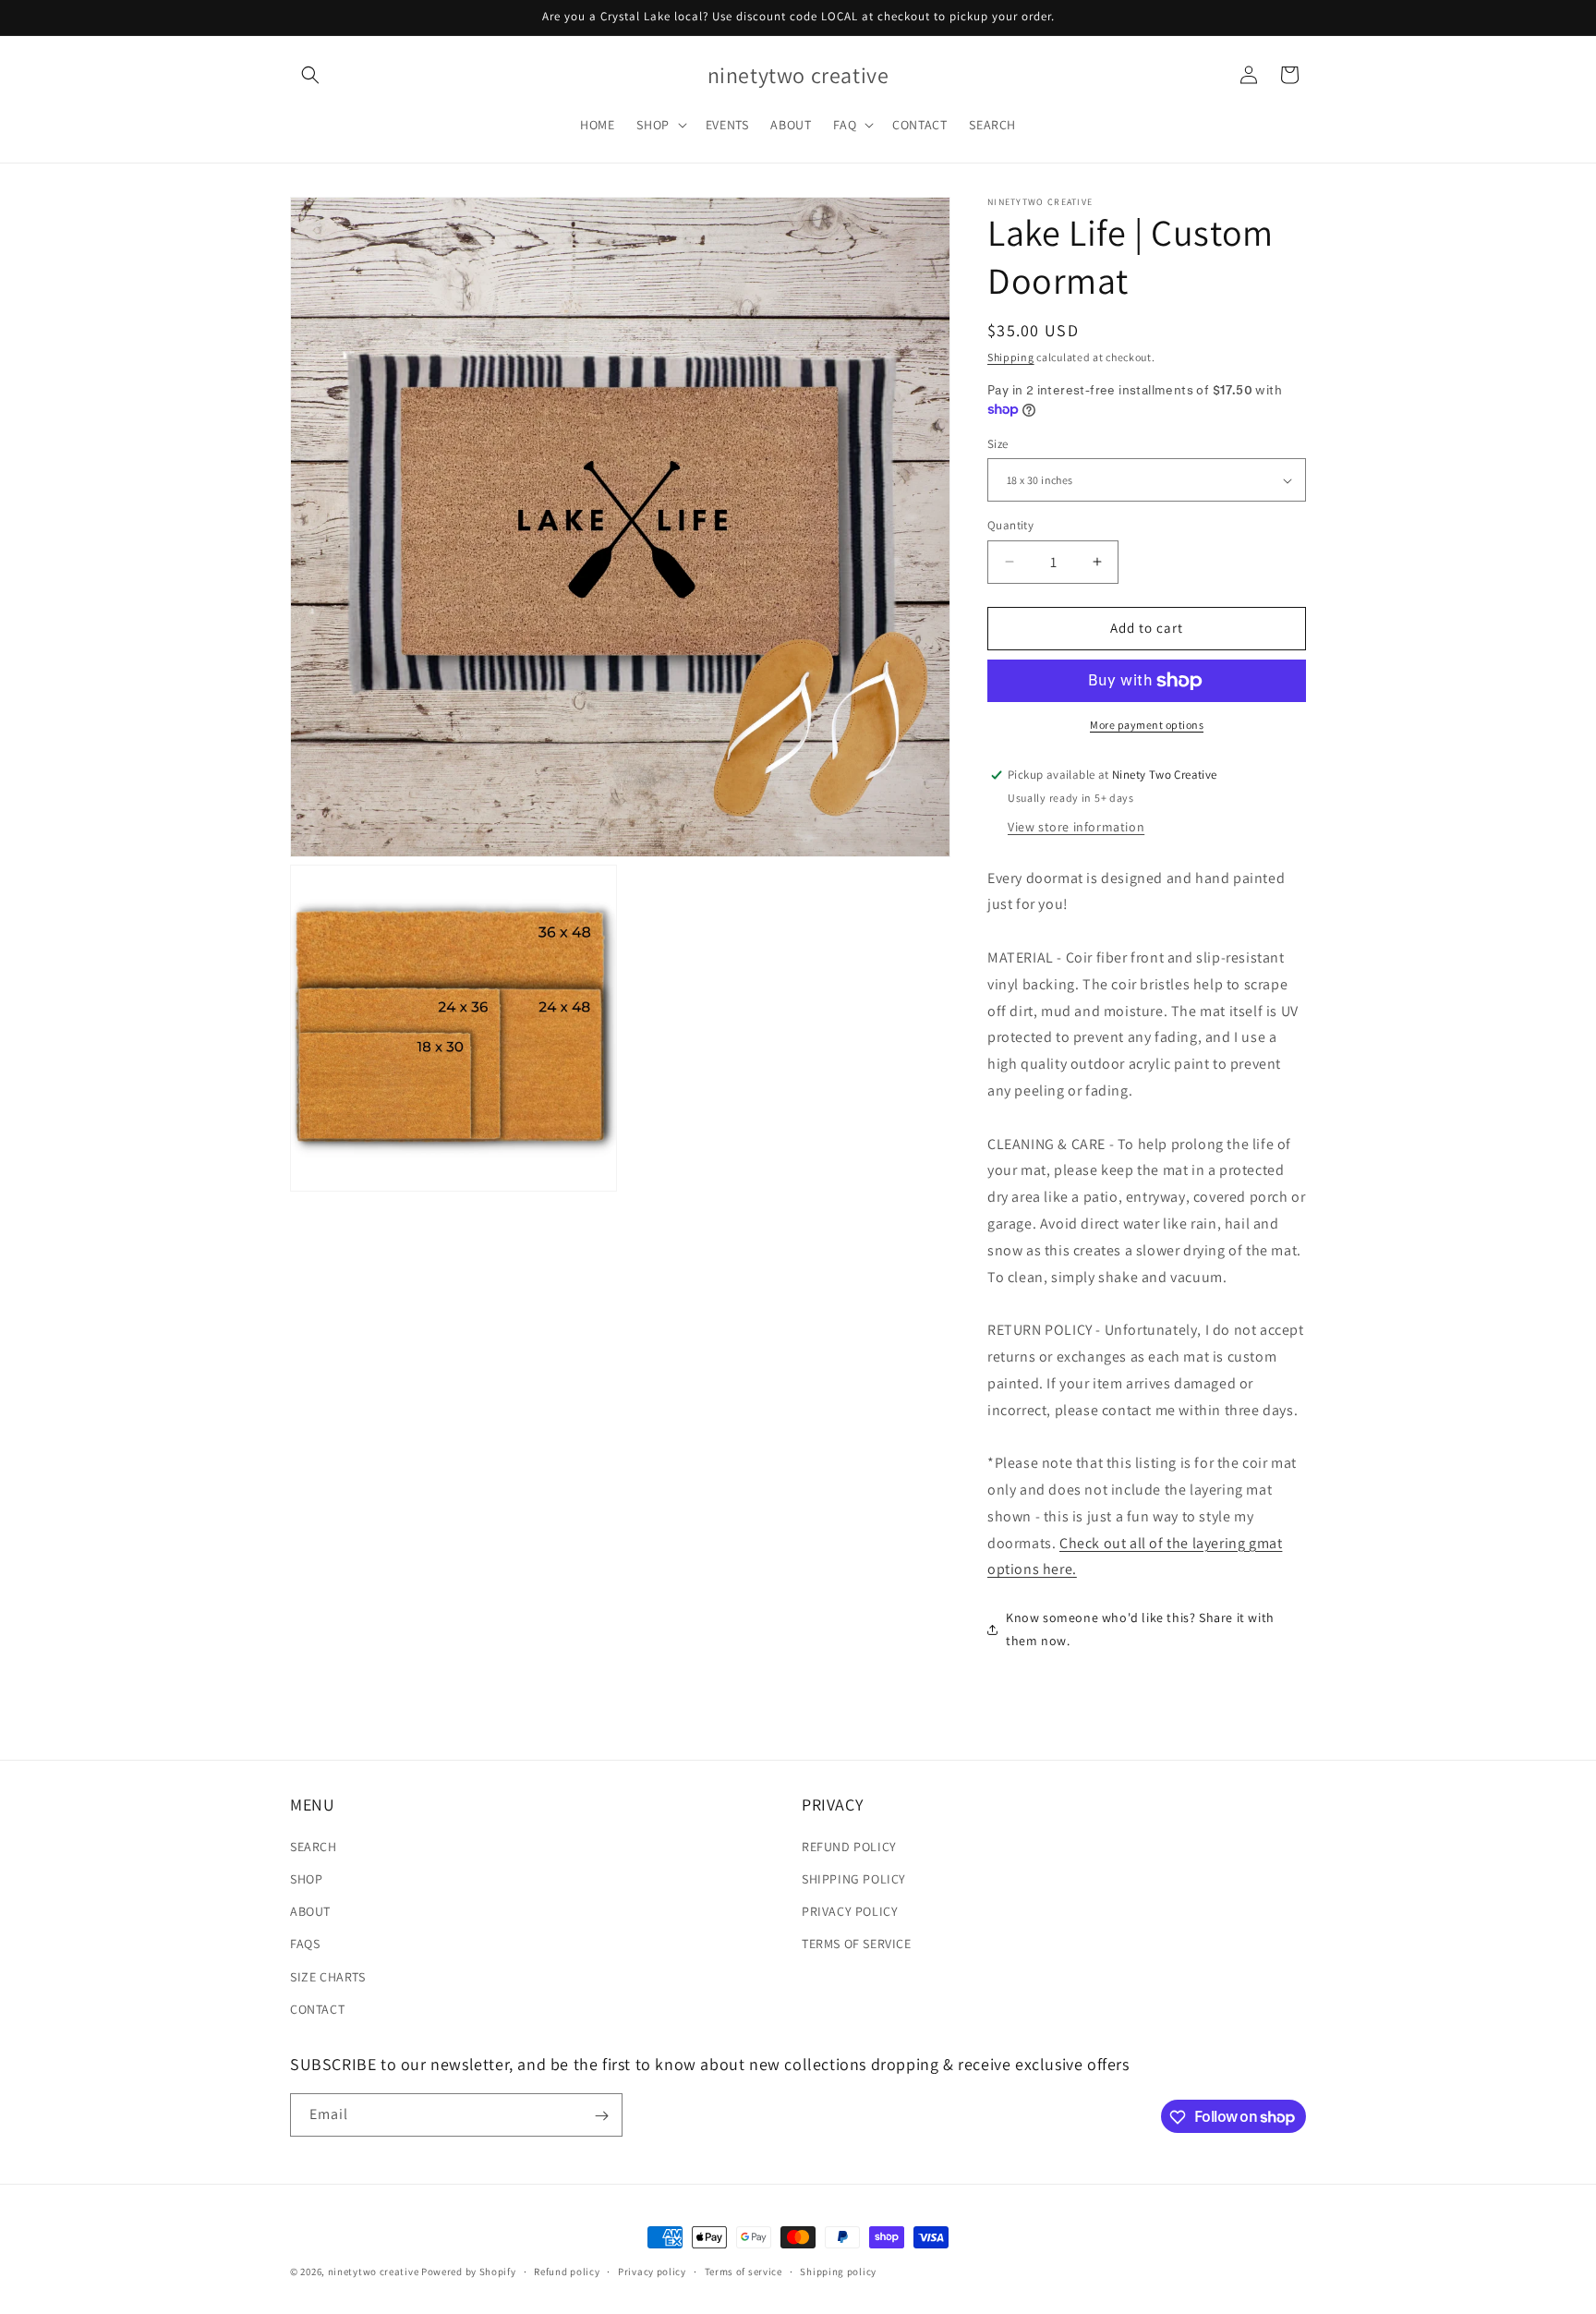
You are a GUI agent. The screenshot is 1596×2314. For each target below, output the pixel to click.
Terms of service (744, 2271)
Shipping (1011, 357)
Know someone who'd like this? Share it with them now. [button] (1140, 1629)
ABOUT (310, 1911)
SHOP (306, 1879)
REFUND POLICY (849, 1847)
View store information (1076, 827)
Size (998, 444)
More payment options (1147, 725)
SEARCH (314, 1847)
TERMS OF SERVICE (857, 1944)
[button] (310, 75)
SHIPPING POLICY (854, 1879)
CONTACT (317, 2009)
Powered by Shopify (469, 2272)
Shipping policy (838, 2271)
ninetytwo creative (374, 2272)
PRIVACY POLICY (850, 1911)
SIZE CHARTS (328, 1977)
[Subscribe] (601, 2116)
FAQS (305, 1944)
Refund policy (567, 2271)
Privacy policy (652, 2271)
